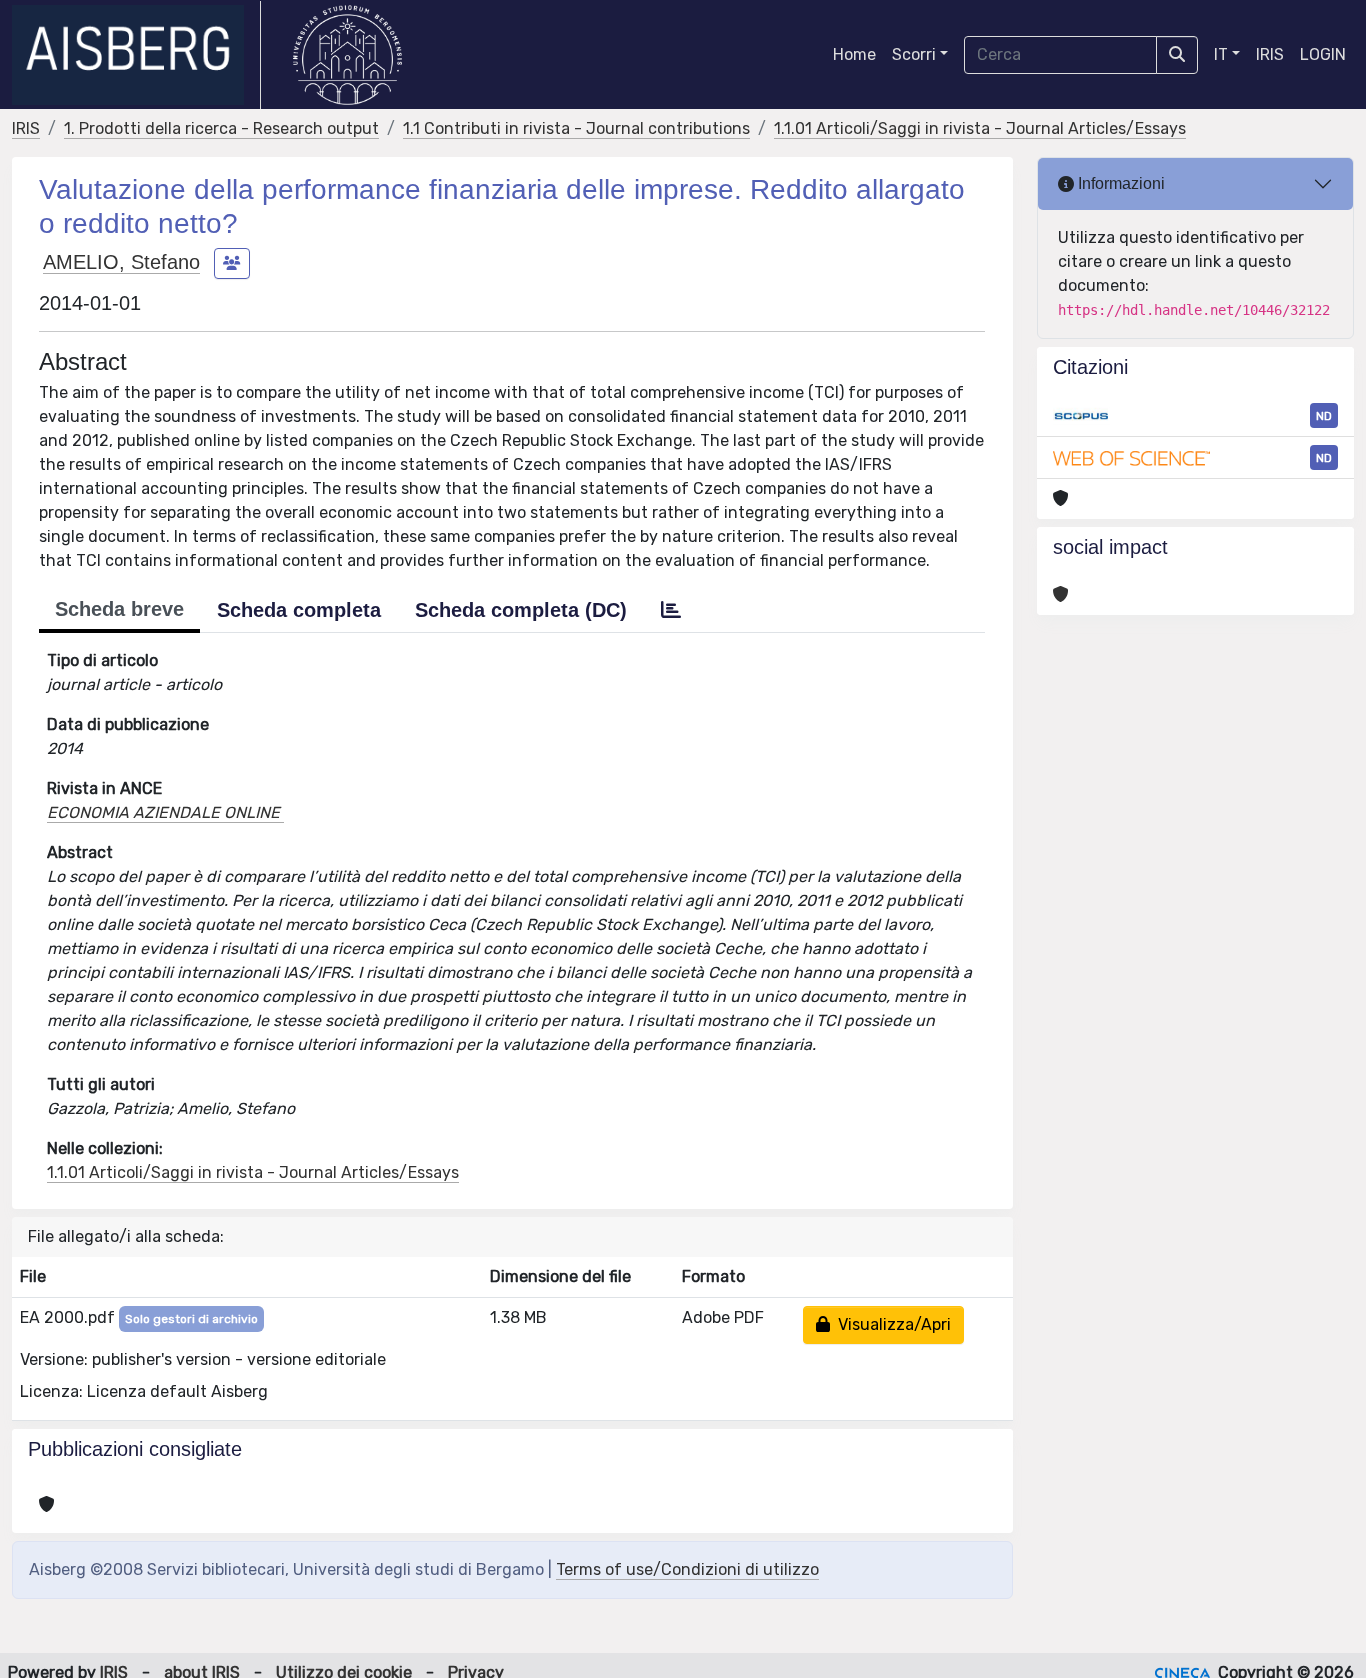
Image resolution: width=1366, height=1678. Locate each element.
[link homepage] (136, 55)
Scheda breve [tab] (119, 609)
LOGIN (1323, 54)
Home (854, 54)
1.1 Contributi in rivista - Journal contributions (576, 128)
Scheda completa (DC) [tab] (521, 610)
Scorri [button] (914, 54)
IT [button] (1221, 54)
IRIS (1270, 54)
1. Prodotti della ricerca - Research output (221, 128)
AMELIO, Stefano (121, 262)
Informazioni (1119, 183)
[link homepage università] (347, 55)
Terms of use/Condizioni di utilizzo (687, 1569)
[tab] (671, 610)
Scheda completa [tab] (299, 610)
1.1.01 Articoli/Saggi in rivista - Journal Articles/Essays (980, 128)
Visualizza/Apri (890, 1324)
